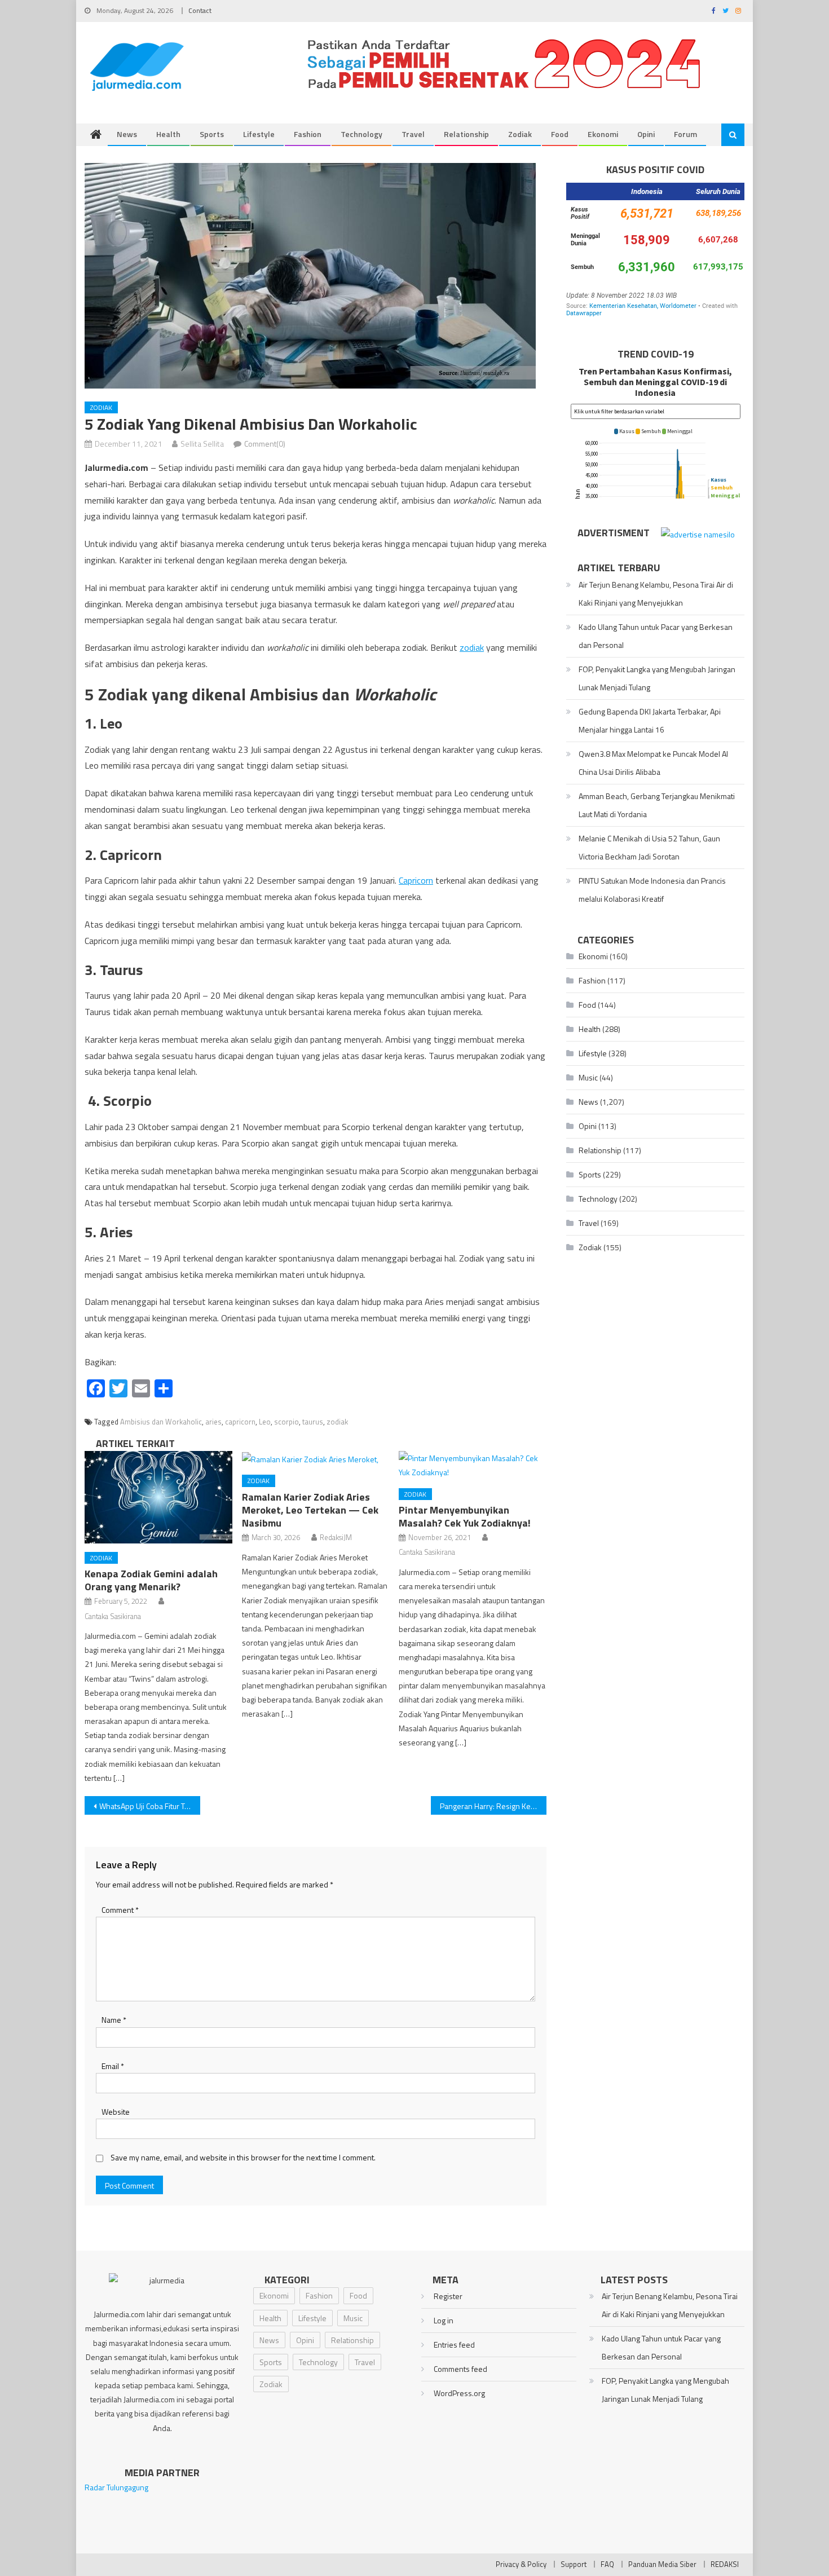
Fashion (308, 134)
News (127, 134)
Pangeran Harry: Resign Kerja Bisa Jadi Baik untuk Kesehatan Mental (493, 1806)
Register (448, 2296)
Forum (685, 134)
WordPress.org (459, 2393)
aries (213, 1422)
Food (560, 134)
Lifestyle (259, 134)
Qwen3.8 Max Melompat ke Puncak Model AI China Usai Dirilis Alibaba (653, 763)
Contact (200, 10)
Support (574, 2564)
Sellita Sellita (202, 444)
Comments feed (460, 2369)
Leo (265, 1422)
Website (116, 2112)
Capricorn (416, 880)
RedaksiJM (336, 1537)
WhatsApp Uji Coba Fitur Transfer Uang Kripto (150, 1806)
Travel (413, 134)
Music (588, 1077)
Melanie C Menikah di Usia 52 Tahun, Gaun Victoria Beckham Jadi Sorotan (649, 847)
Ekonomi (603, 134)
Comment (120, 1910)
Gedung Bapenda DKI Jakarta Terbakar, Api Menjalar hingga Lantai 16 (650, 720)
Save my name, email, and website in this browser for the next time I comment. (243, 2157)
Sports (212, 134)
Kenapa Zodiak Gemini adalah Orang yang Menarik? (151, 1580)
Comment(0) (265, 444)
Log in (444, 2320)
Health (168, 134)
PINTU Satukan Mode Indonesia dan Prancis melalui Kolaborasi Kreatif (652, 890)
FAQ (607, 2564)
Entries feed (454, 2345)
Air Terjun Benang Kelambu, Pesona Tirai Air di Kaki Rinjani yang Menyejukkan (656, 594)
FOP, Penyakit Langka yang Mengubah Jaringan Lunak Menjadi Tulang (657, 678)
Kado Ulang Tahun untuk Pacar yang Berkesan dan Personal (656, 636)
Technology (361, 134)
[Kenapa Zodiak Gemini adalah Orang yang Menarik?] (158, 1497)
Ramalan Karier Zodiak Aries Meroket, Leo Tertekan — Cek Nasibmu (310, 1510)
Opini (646, 134)
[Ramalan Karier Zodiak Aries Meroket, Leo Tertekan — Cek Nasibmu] (316, 1459)
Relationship (466, 134)
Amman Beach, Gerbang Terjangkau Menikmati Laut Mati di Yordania (657, 805)
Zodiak (520, 134)
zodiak (472, 647)
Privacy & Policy (521, 2564)
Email (113, 2066)
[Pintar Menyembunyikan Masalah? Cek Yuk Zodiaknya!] (473, 1465)
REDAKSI (725, 2564)
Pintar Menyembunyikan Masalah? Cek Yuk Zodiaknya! (465, 1516)
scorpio (286, 1422)
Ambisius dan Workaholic (161, 1422)
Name (114, 2020)
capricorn (240, 1422)
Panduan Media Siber (662, 2564)
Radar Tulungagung (116, 2487)
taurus (313, 1422)
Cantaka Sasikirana (113, 1616)
